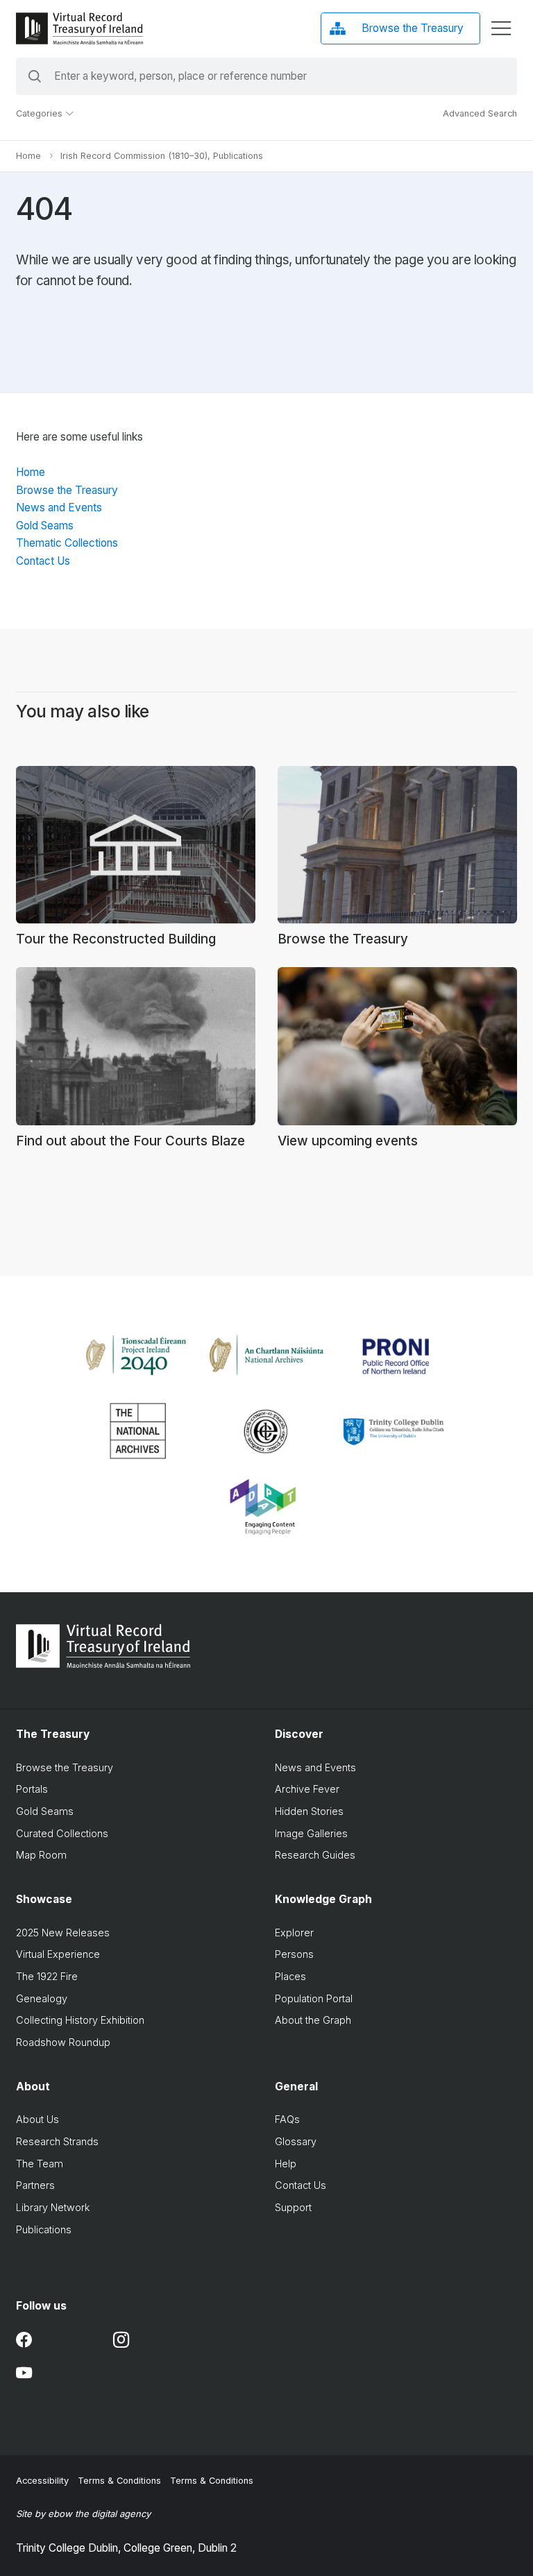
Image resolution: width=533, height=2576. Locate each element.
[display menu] (501, 28)
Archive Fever (307, 1789)
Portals (32, 1789)
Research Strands (57, 2141)
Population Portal (314, 1998)
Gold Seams (45, 526)
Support (293, 2207)
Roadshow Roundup (63, 2042)
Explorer (294, 1933)
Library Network (53, 2207)
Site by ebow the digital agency (83, 2514)
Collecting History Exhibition (80, 2020)
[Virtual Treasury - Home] (79, 28)
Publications (44, 2229)
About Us (37, 2119)
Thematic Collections (67, 543)
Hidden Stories (309, 1811)
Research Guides (315, 1855)
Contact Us (43, 561)
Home (28, 156)
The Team (40, 2164)
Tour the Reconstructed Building (116, 939)
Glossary (296, 2141)
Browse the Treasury (67, 490)
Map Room (41, 1855)
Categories (41, 113)
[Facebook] (24, 2340)
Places (290, 1976)
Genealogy (42, 1998)
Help (286, 2164)
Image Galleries (311, 1833)
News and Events (59, 507)
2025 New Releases (63, 1933)
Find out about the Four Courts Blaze (130, 1141)
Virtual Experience (58, 1954)
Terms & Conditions (119, 2481)
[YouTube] (24, 2373)
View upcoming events (348, 1141)
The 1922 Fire (47, 1976)
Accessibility (42, 2481)
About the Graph (313, 2020)
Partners (35, 2185)
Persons (294, 1954)
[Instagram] (121, 2340)
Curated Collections (62, 1833)
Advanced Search (480, 113)
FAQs (287, 2119)
